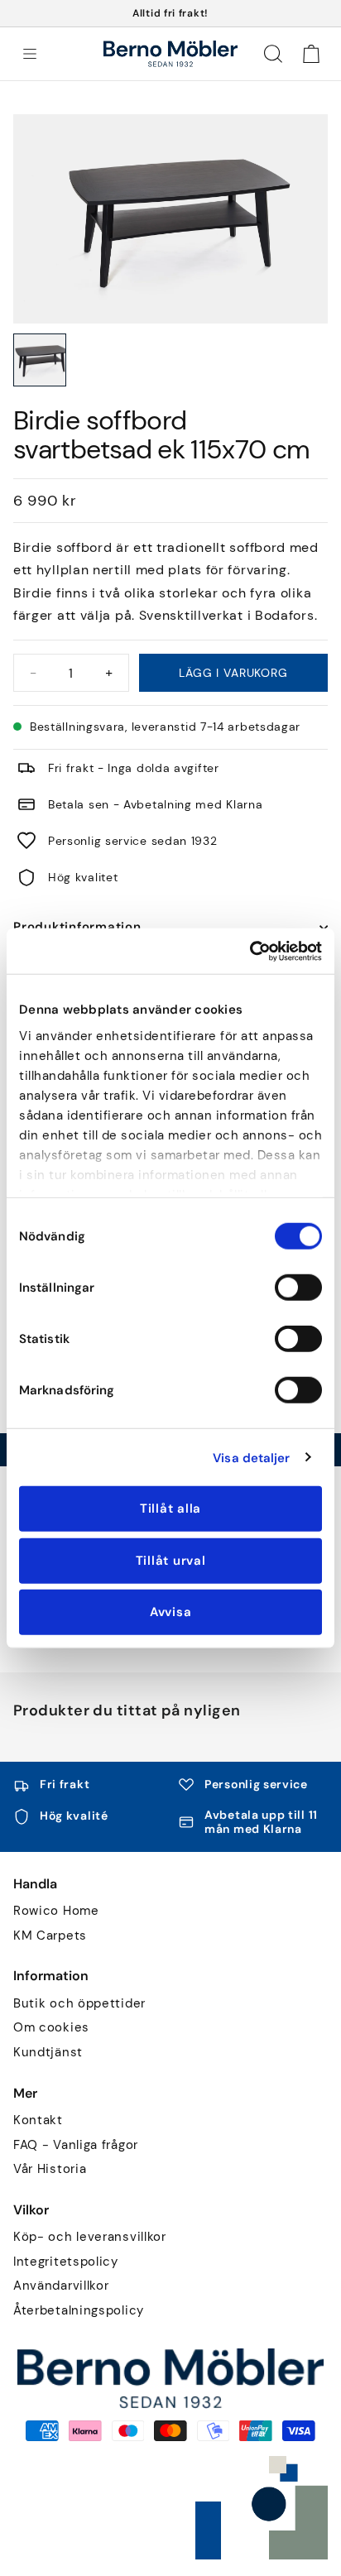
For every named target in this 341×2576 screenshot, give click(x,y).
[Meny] (30, 54)
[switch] (298, 1288)
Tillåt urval (171, 1560)
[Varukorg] (311, 54)
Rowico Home (56, 1911)
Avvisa (171, 1612)
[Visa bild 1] (40, 360)
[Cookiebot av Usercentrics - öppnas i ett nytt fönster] (250, 951)
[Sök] (273, 54)
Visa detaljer (251, 1457)
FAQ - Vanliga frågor (76, 2145)
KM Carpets (50, 1936)
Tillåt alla (170, 1509)
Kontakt (38, 2120)
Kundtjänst (48, 2053)
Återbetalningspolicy (79, 2311)
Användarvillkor (61, 2286)
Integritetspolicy (66, 2262)
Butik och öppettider (79, 2004)
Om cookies (51, 2028)
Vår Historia (50, 2169)
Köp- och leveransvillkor (90, 2237)
